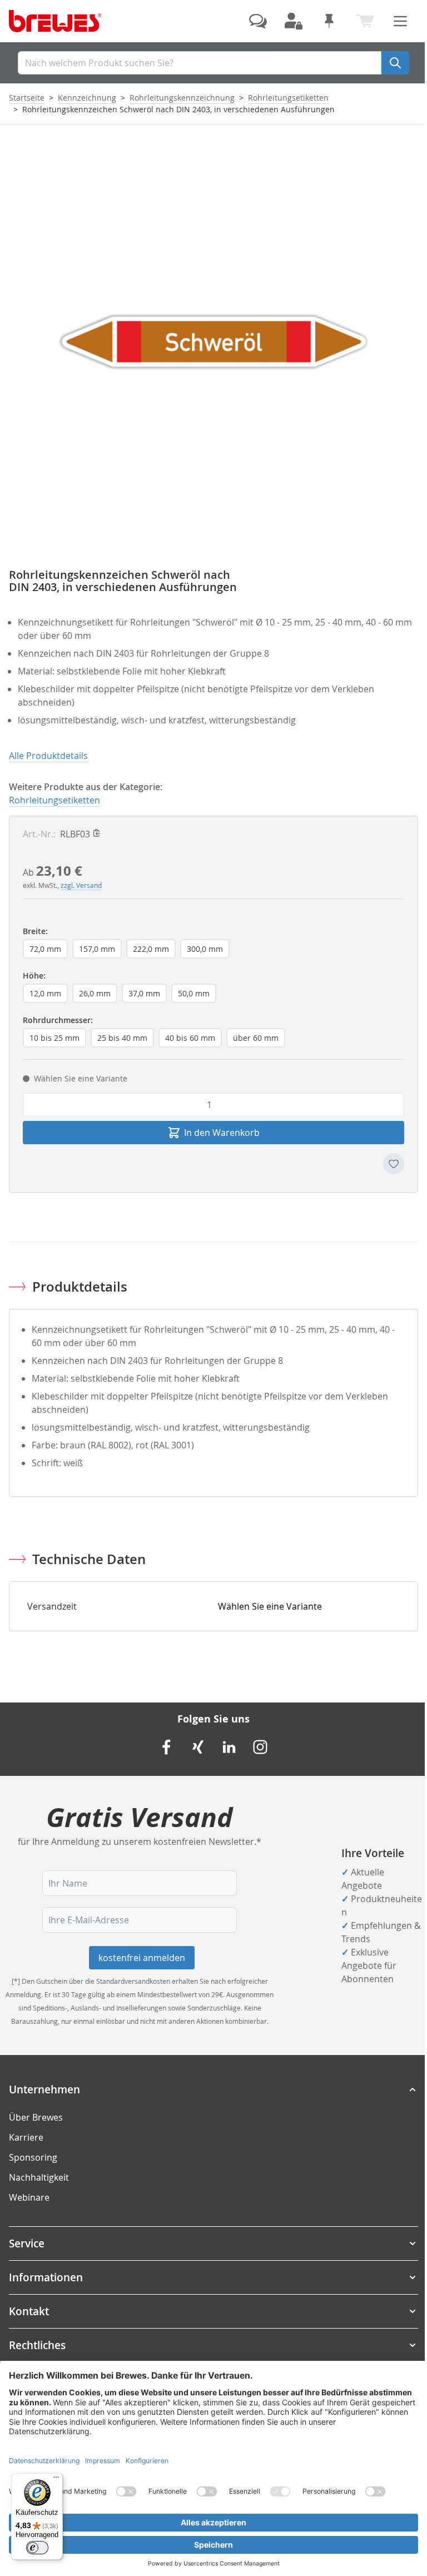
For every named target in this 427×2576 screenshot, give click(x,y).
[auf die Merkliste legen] (394, 1164)
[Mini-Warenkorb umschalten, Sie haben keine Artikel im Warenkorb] (365, 21)
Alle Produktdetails (48, 756)
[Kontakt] (258, 21)
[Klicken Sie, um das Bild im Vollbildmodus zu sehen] (213, 342)
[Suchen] (395, 63)
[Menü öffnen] (400, 21)
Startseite (27, 98)
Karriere (26, 2137)
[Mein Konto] (294, 21)
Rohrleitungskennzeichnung (182, 98)
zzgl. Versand (81, 885)
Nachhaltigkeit (39, 2177)
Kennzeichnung (87, 98)
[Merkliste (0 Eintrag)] (329, 21)
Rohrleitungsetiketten (288, 98)
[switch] (37, 2548)
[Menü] (56, 2480)
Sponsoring (33, 2157)
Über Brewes (36, 2117)
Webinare (29, 2197)
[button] (213, 2089)
